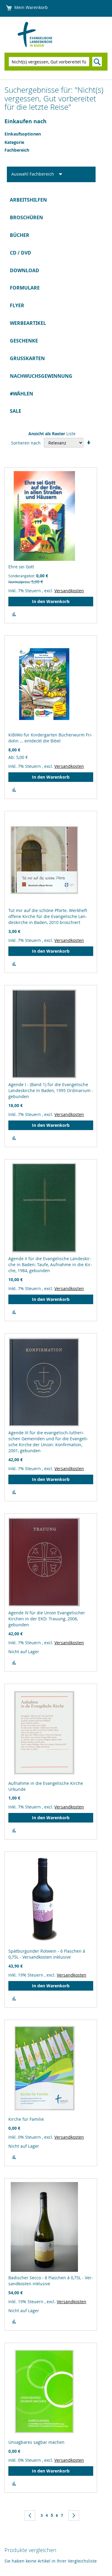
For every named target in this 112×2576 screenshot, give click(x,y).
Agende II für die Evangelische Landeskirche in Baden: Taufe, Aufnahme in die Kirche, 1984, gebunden (50, 1265)
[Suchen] (97, 62)
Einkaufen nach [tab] (26, 121)
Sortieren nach (26, 443)
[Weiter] (74, 2516)
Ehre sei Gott (21, 567)
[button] (14, 614)
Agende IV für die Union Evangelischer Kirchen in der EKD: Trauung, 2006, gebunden (47, 1619)
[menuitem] (56, 200)
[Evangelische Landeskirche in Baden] (42, 35)
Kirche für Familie (26, 2119)
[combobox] (49, 62)
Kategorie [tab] (14, 142)
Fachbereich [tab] (17, 150)
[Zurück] (30, 2516)
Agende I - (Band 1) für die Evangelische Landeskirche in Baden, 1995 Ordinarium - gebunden (51, 1090)
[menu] (56, 306)
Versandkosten (69, 591)
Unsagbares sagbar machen (36, 2442)
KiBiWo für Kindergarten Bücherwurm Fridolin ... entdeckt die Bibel (50, 738)
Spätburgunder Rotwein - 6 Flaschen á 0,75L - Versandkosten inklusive (47, 1954)
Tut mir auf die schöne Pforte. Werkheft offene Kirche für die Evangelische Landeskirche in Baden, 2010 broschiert (48, 916)
